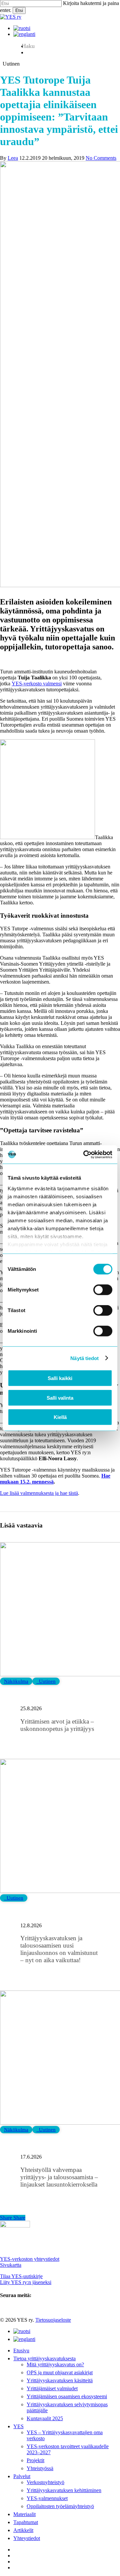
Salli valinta (60, 1398)
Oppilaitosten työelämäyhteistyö (60, 2506)
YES (18, 2426)
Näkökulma (16, 1681)
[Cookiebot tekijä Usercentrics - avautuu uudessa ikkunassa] (85, 1154)
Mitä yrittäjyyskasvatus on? (55, 2364)
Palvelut (22, 2476)
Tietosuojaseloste (53, 2320)
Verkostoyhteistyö (45, 2482)
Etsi (19, 10)
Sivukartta (11, 2265)
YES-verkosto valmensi (37, 684)
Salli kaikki (60, 1378)
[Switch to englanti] (24, 34)
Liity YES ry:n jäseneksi (26, 2282)
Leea (13, 158)
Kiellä (60, 1417)
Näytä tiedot (84, 1358)
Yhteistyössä (40, 2468)
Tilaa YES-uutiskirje (21, 2276)
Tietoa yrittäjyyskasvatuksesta (44, 2358)
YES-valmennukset (47, 2498)
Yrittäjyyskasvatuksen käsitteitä (60, 2380)
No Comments (101, 158)
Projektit (35, 2460)
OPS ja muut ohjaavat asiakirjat (60, 2372)
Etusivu (21, 2350)
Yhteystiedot (27, 2538)
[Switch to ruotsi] (22, 28)
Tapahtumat (26, 2522)
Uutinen (46, 1681)
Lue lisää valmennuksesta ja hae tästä (39, 1493)
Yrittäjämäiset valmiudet (52, 2388)
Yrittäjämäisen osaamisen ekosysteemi (67, 2396)
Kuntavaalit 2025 (45, 2418)
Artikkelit (23, 2530)
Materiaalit (24, 2514)
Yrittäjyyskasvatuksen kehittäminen (64, 2490)
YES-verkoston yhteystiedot (30, 2259)
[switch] (103, 1290)
